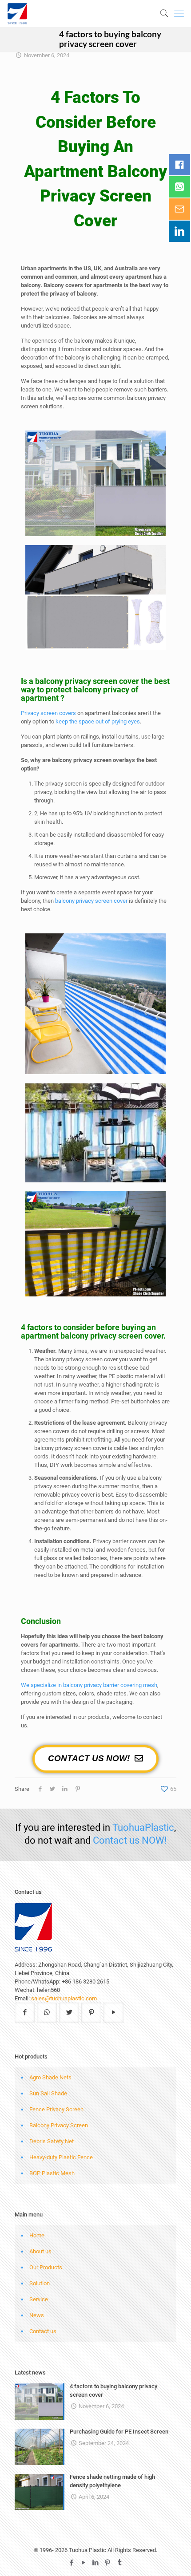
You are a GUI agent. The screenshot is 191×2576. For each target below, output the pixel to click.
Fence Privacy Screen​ (56, 2109)
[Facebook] (72, 2563)
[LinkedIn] (96, 2563)
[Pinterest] (108, 2563)
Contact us (43, 2331)
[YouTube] (84, 2563)
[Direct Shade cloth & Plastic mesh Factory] (51, 13)
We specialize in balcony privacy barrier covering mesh (89, 1685)
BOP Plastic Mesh (52, 2173)
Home (37, 2235)
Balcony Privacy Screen (59, 2125)
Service (39, 2299)
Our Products (46, 2267)
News (37, 2315)
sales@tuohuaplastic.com (64, 1998)
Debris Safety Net (52, 2141)
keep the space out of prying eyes (98, 721)
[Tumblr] (120, 2563)
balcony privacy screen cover (91, 901)
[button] (95, 1759)
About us (40, 2251)
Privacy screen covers (48, 713)
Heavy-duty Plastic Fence (61, 2157)
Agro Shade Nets (50, 2077)
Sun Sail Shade (48, 2093)
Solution (40, 2283)
